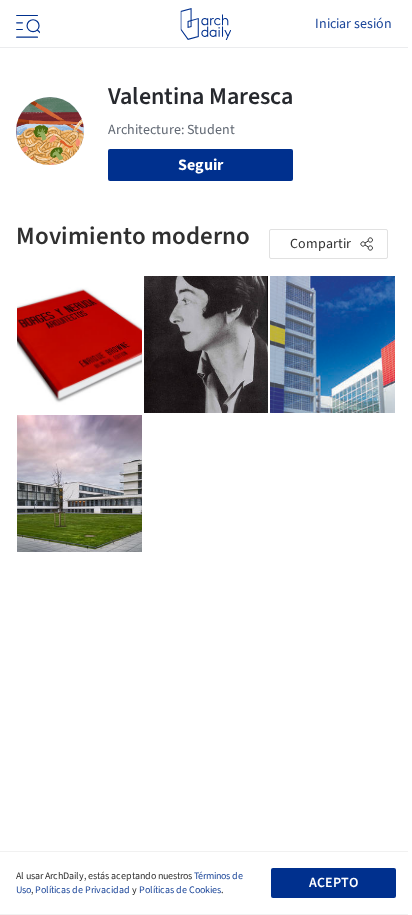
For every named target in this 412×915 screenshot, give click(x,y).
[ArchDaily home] (205, 24)
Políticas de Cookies (180, 890)
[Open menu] (26, 24)
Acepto (333, 883)
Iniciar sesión (353, 24)
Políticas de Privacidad (82, 890)
